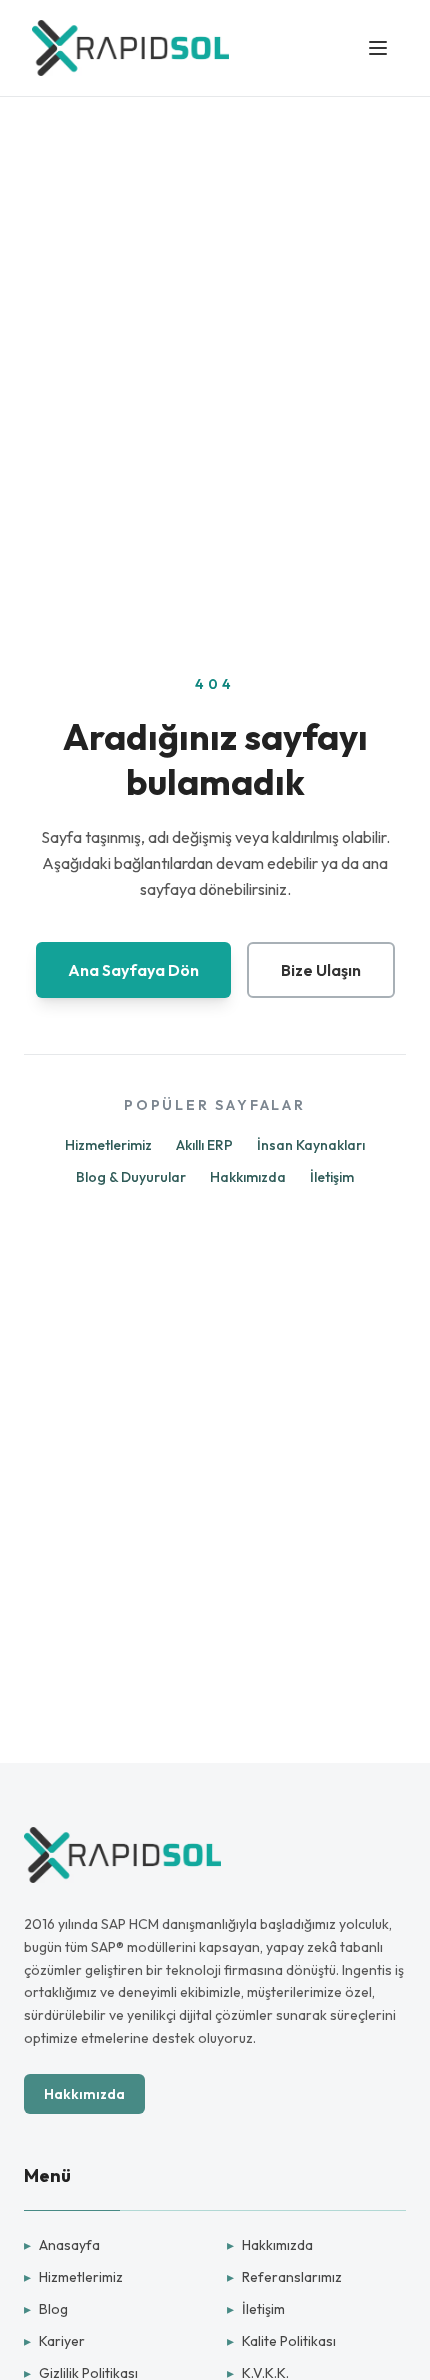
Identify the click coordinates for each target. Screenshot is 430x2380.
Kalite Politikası (281, 2341)
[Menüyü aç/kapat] (378, 48)
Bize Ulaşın (321, 970)
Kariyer (54, 2341)
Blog (46, 2309)
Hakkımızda (248, 1177)
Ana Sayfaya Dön (133, 970)
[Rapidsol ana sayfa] (130, 48)
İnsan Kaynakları (311, 1145)
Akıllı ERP (204, 1145)
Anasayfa (62, 2245)
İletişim (332, 1177)
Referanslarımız (284, 2277)
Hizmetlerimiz (108, 1145)
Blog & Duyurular (131, 1177)
